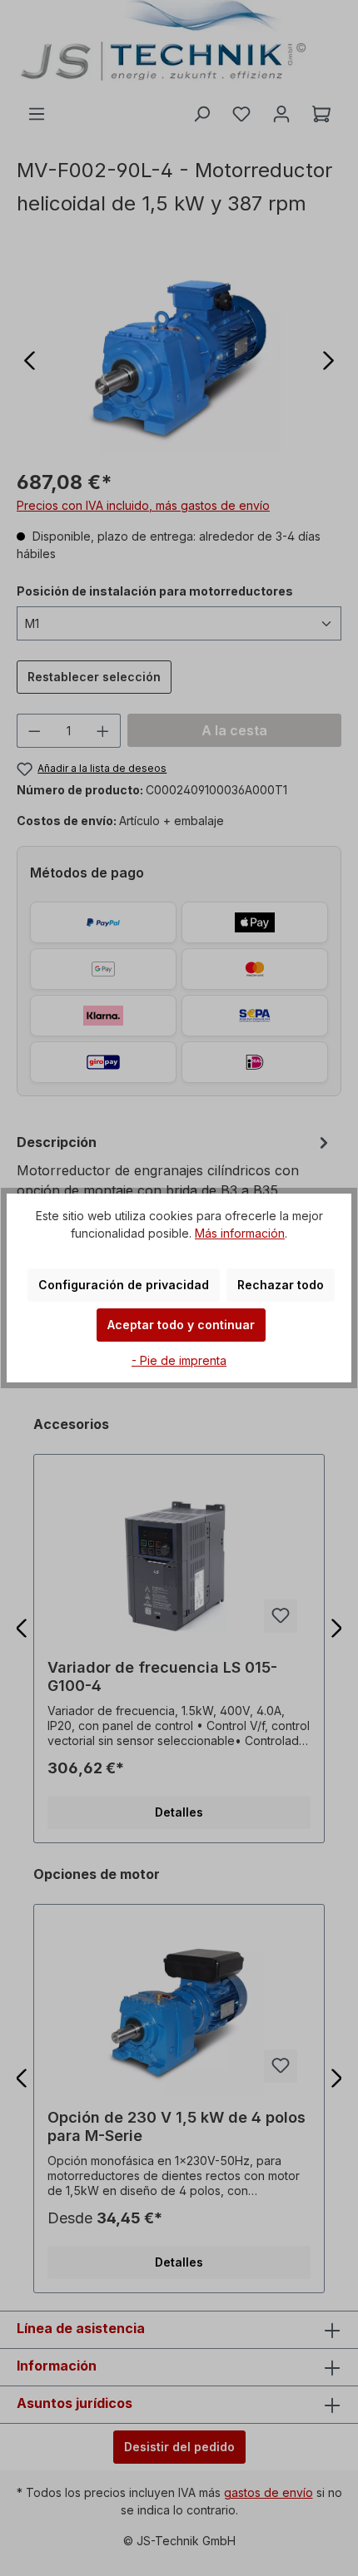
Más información (240, 1233)
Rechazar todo (281, 1285)
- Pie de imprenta (179, 1360)
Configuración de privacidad (124, 1285)
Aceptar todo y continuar (181, 1325)
